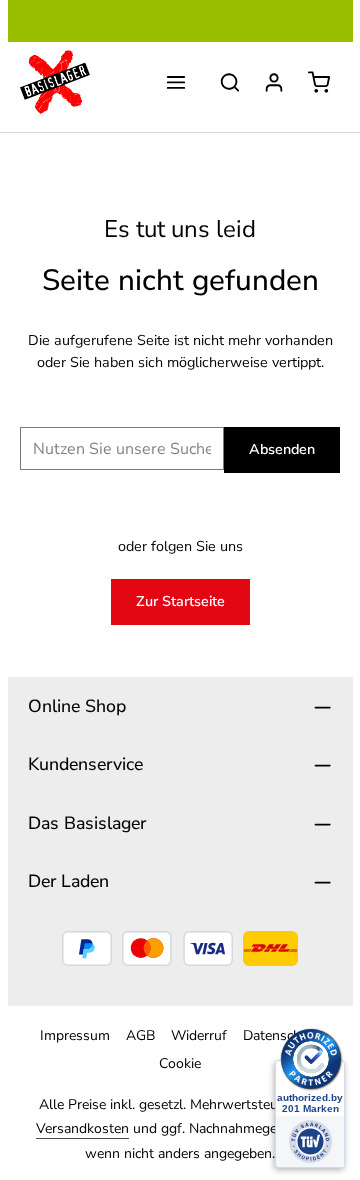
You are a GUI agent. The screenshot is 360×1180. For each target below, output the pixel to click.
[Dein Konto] (274, 82)
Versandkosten (82, 1128)
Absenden (282, 449)
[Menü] (176, 82)
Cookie (180, 1063)
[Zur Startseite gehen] (55, 82)
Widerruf (199, 1035)
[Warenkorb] (319, 82)
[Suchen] (230, 82)
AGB (140, 1035)
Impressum (75, 1035)
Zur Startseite (180, 601)
